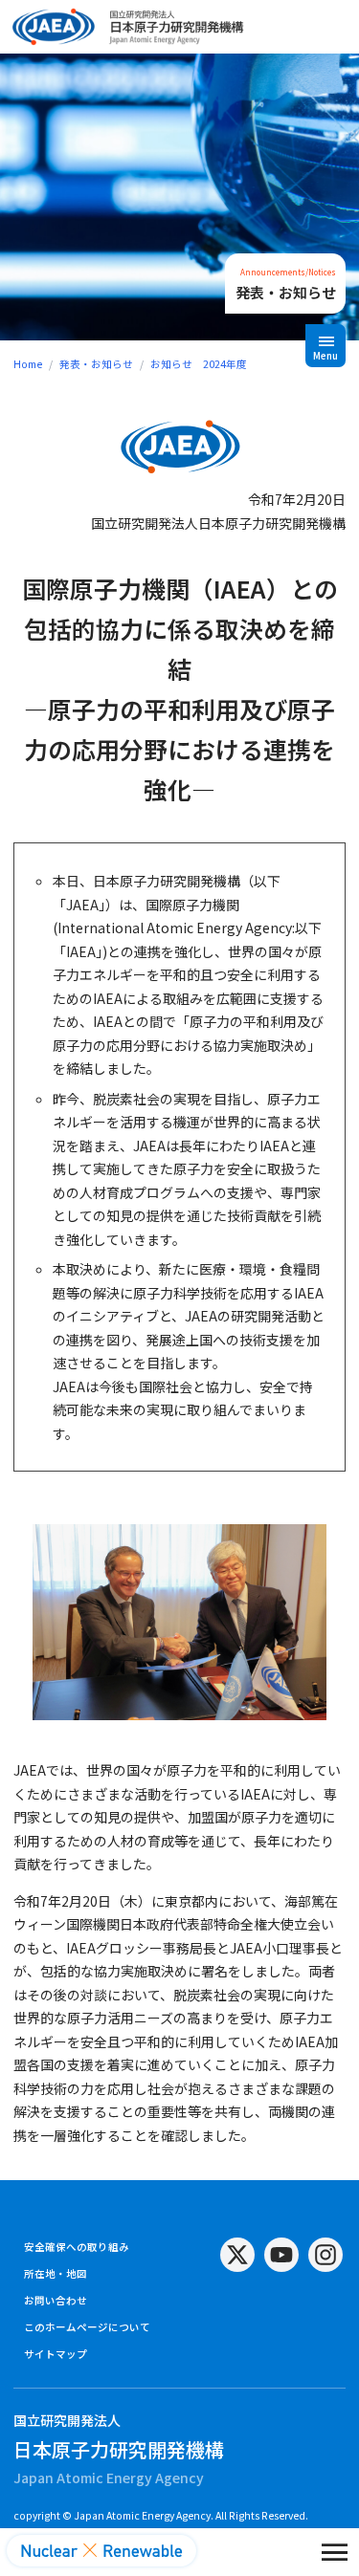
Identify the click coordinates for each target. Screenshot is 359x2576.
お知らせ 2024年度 (199, 364)
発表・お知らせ (96, 364)
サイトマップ (56, 2354)
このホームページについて (87, 2327)
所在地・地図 (56, 2273)
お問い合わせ (56, 2300)
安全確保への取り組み (77, 2247)
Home (28, 364)
